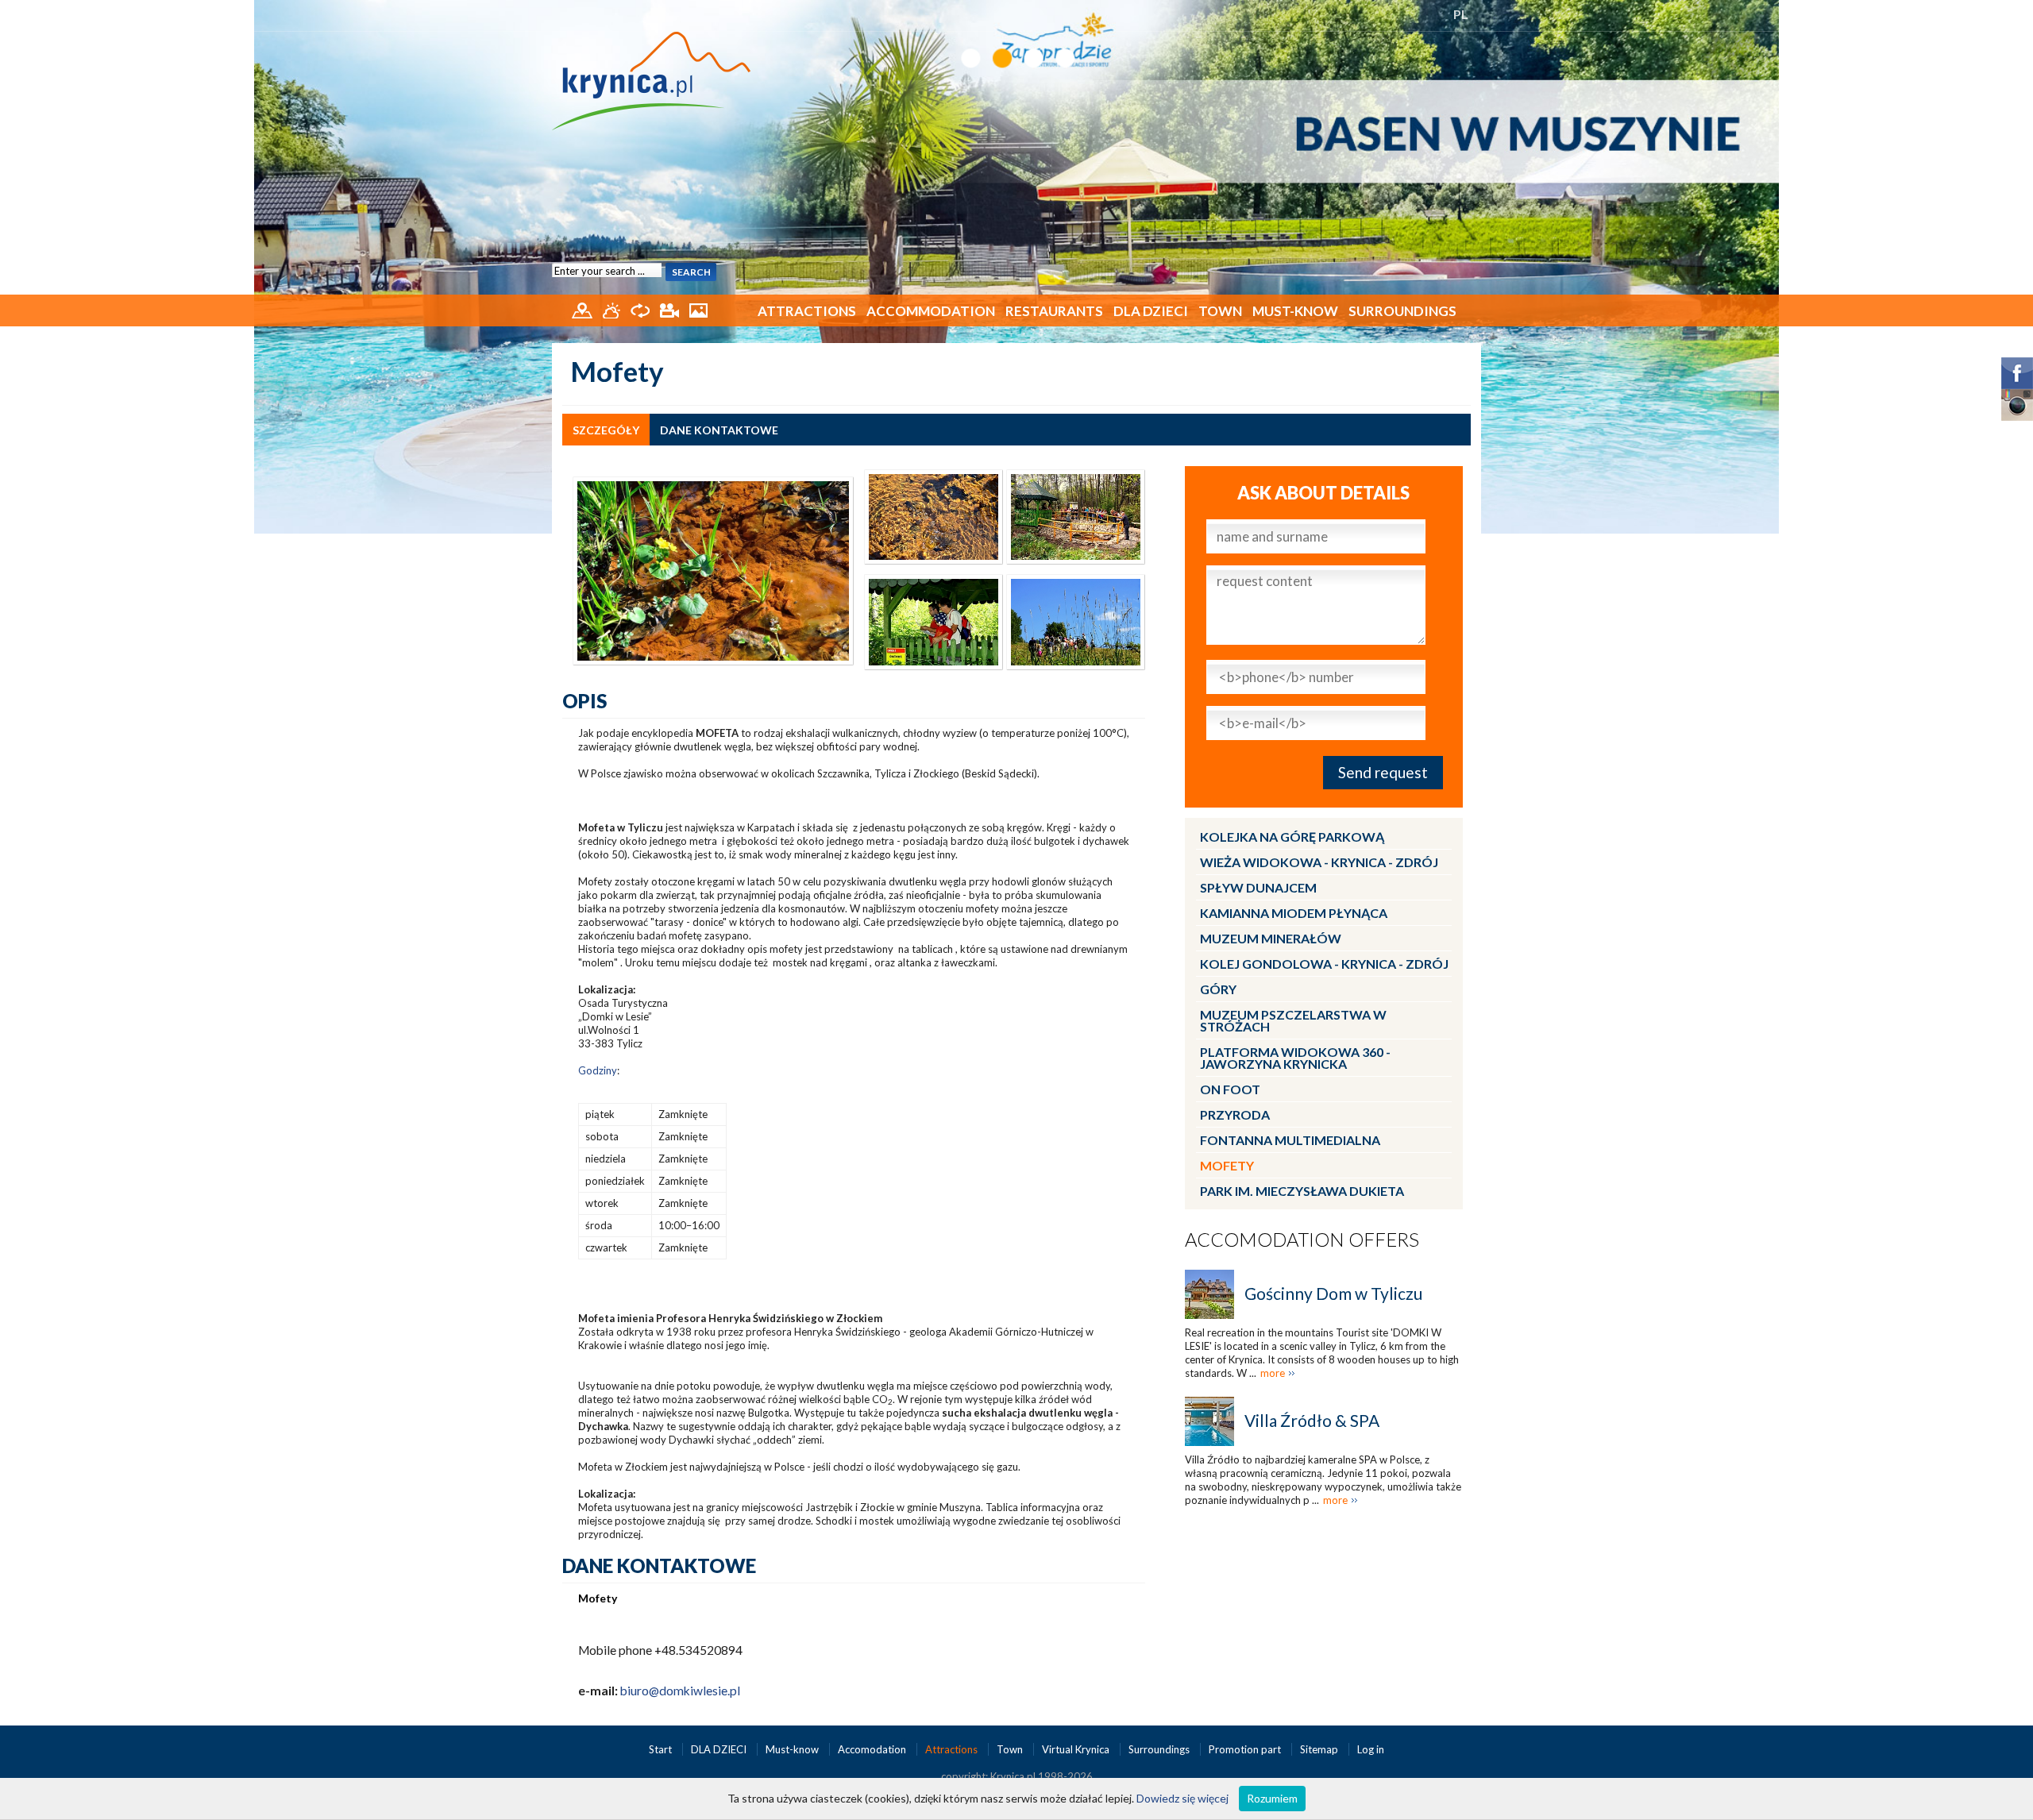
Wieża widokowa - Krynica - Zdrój (1319, 862)
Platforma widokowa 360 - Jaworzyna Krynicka (1295, 1058)
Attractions (807, 311)
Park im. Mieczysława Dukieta (1302, 1191)
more (1273, 1373)
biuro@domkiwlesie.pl (680, 1691)
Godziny (598, 1070)
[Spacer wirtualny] (641, 309)
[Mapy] (583, 309)
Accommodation (931, 311)
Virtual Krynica (1077, 1749)
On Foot (1230, 1089)
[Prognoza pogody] (613, 309)
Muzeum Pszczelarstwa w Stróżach (1293, 1020)
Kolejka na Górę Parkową (1292, 837)
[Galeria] (698, 309)
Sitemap (1319, 1749)
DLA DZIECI (1151, 311)
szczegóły (606, 430)
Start (662, 1749)
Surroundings (1402, 311)
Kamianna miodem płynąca (1294, 913)
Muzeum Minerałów (1271, 938)
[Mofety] (713, 569)
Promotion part (1246, 1749)
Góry (1218, 989)
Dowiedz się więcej (1182, 1798)
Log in (1371, 1749)
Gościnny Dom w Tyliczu (1333, 1293)
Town (1220, 311)
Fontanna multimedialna (1290, 1140)
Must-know (1295, 311)
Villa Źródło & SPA (1312, 1420)
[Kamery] (671, 309)
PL (1461, 14)
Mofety (1227, 1165)
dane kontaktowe (719, 430)
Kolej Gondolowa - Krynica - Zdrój (1324, 964)
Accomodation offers (1302, 1239)
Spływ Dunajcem (1258, 887)
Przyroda (1235, 1114)
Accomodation (873, 1749)
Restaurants (1054, 311)
